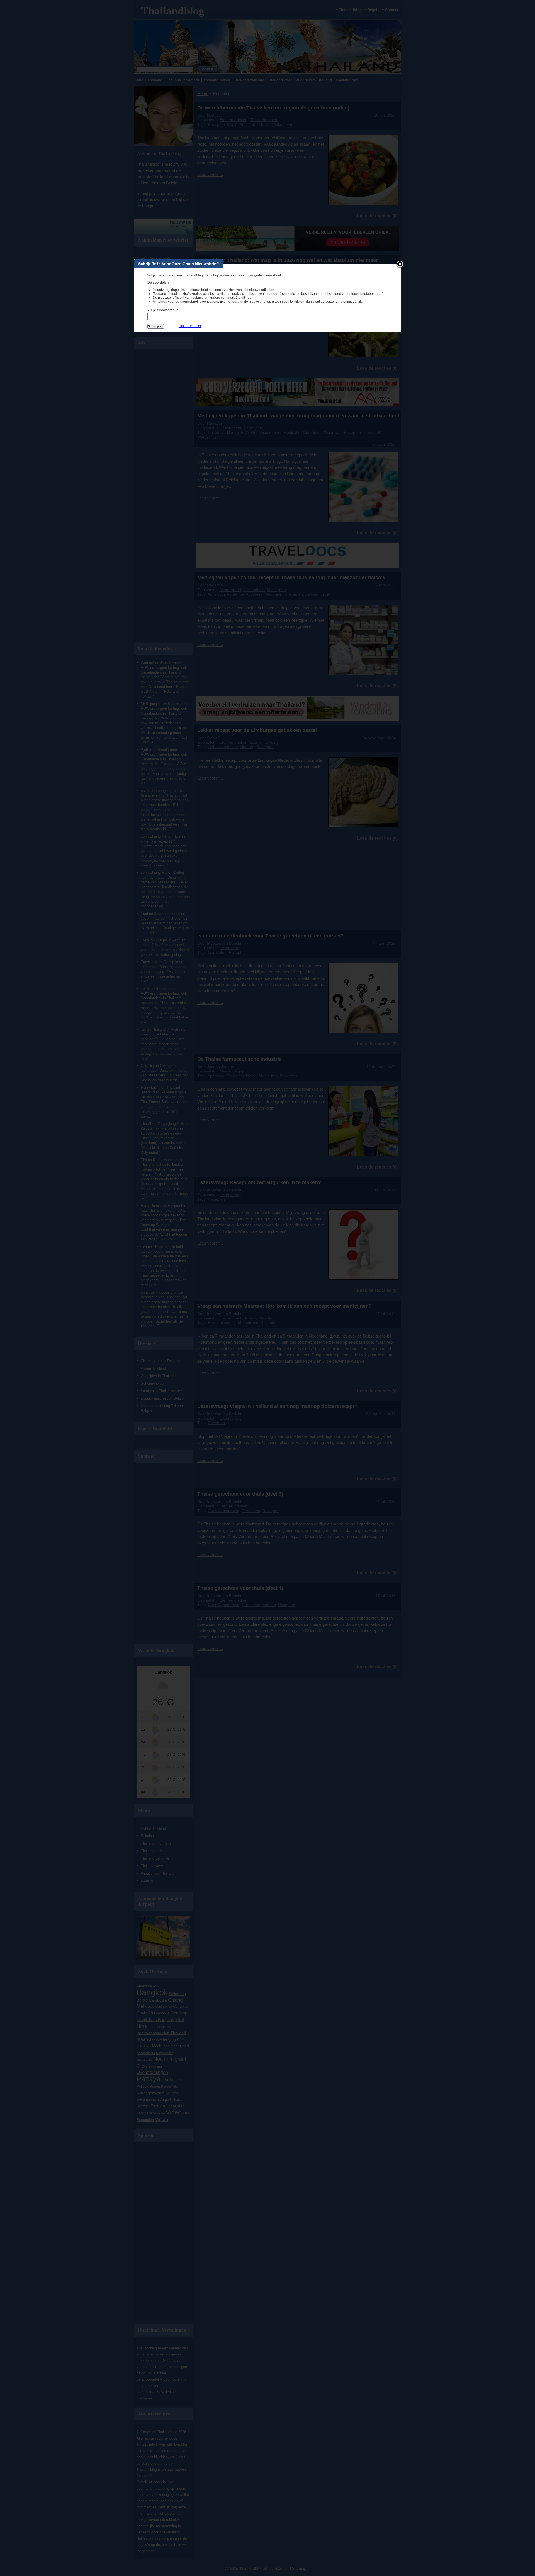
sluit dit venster (190, 326)
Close (400, 265)
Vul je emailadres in (163, 310)
